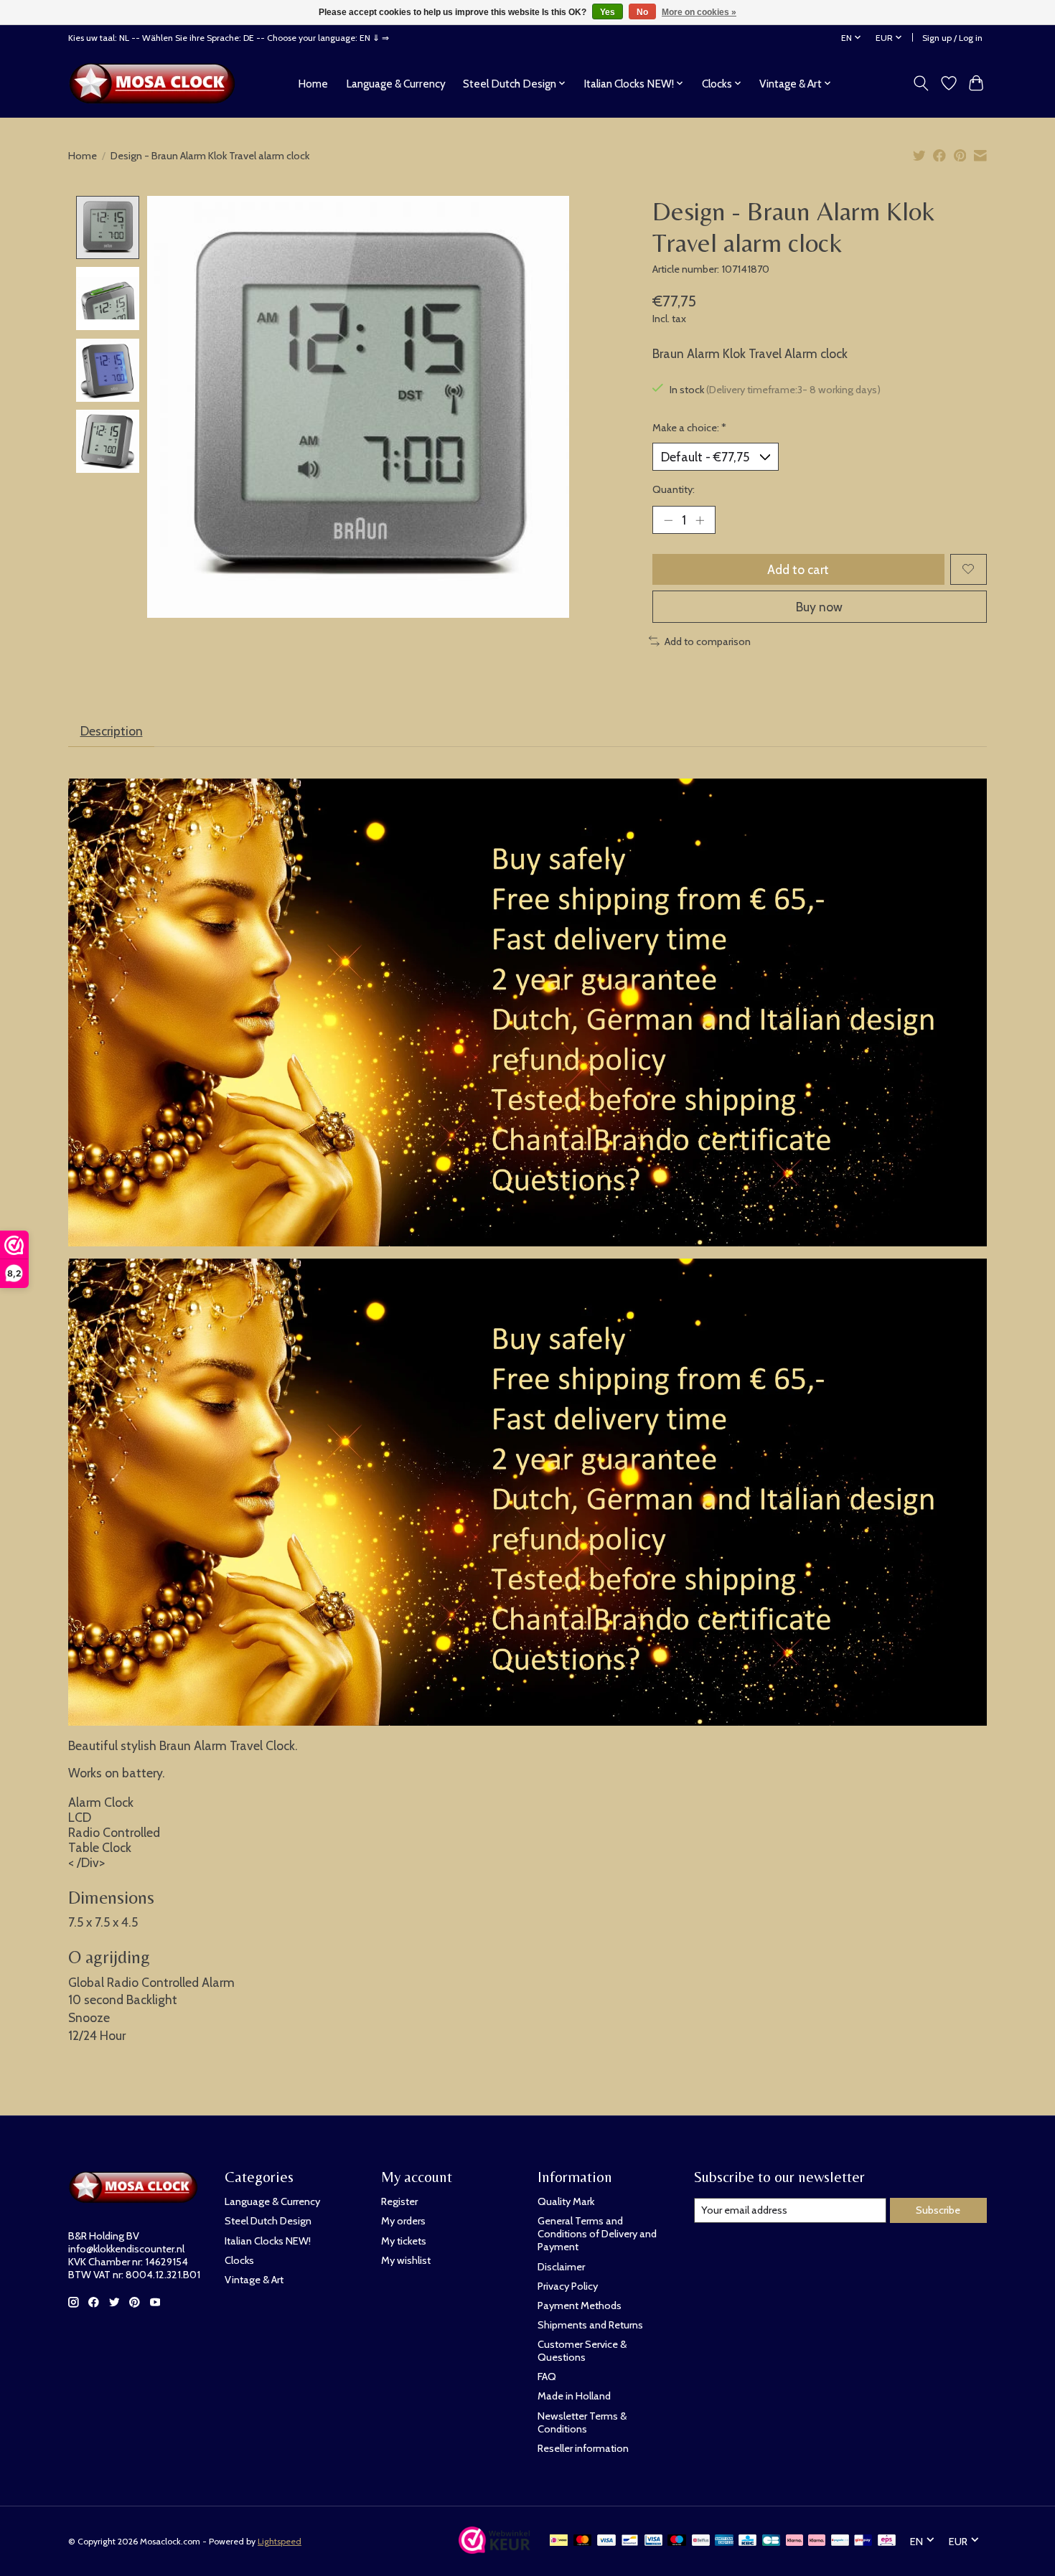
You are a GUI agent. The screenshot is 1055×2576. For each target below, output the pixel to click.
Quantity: (674, 489)
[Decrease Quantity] (668, 520)
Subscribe (938, 2210)
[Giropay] (863, 2541)
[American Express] (724, 2541)
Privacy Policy (568, 2286)
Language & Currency (396, 84)
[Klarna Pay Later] (794, 2541)
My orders (403, 2221)
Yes (608, 12)
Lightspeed (280, 2541)
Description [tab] (112, 731)
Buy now (819, 607)
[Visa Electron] (653, 2541)
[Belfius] (701, 2541)
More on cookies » (699, 12)
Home (313, 84)
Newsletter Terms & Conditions (582, 2422)
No (642, 12)
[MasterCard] (583, 2541)
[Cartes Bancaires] (771, 2541)
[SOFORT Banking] (817, 2541)
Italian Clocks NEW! (268, 2241)
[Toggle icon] (921, 83)
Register (399, 2201)
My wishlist (406, 2260)
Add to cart (798, 569)
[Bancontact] (630, 2541)
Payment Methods (580, 2305)
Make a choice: (689, 428)
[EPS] (887, 2541)
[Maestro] (677, 2541)
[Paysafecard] (840, 2541)
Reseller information (583, 2448)
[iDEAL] (559, 2541)
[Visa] (606, 2541)
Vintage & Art (254, 2280)
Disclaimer (561, 2267)
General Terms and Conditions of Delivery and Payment (597, 2234)
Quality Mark (566, 2201)
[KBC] (747, 2541)
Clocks (239, 2260)
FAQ (547, 2377)
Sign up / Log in (952, 38)
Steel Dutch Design (268, 2221)
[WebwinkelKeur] (494, 2549)
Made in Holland (574, 2396)
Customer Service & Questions (582, 2351)
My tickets (404, 2241)
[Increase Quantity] (700, 520)
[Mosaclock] (156, 83)
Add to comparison (708, 641)
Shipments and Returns (590, 2325)
